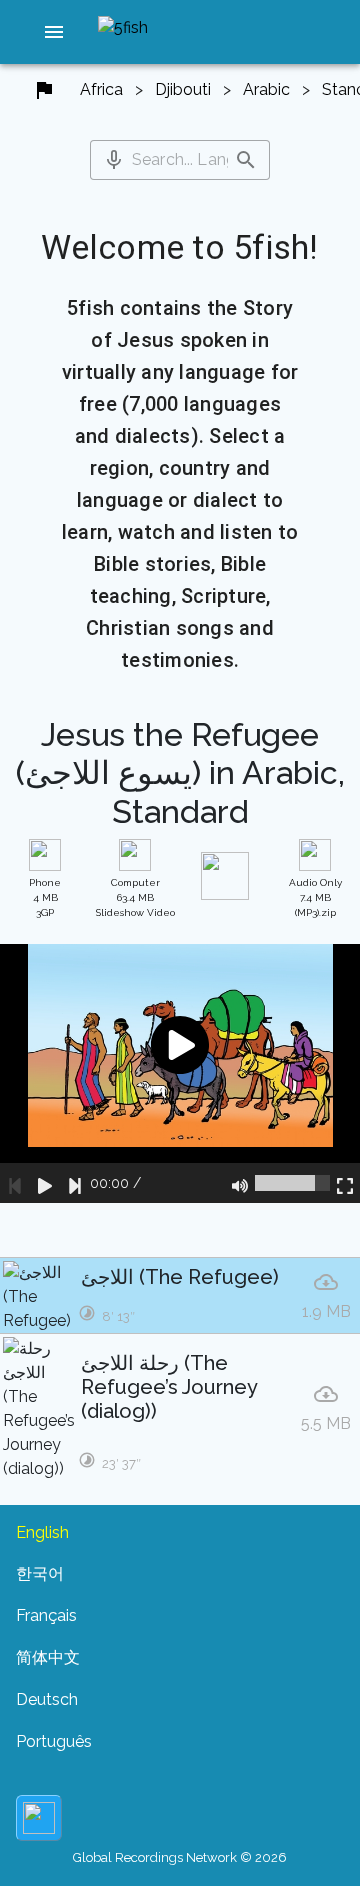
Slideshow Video (135, 897)
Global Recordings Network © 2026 (180, 1857)
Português (54, 1741)
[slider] (292, 1183)
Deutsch (47, 1699)
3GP (45, 897)
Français (46, 1615)
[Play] (45, 1183)
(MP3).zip (315, 897)
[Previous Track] (15, 1183)
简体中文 (48, 1657)
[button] (54, 32)
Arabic (266, 89)
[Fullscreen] (345, 1183)
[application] (180, 1073)
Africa (101, 89)
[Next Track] (75, 1183)
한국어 (40, 1573)
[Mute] (240, 1183)
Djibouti (183, 89)
